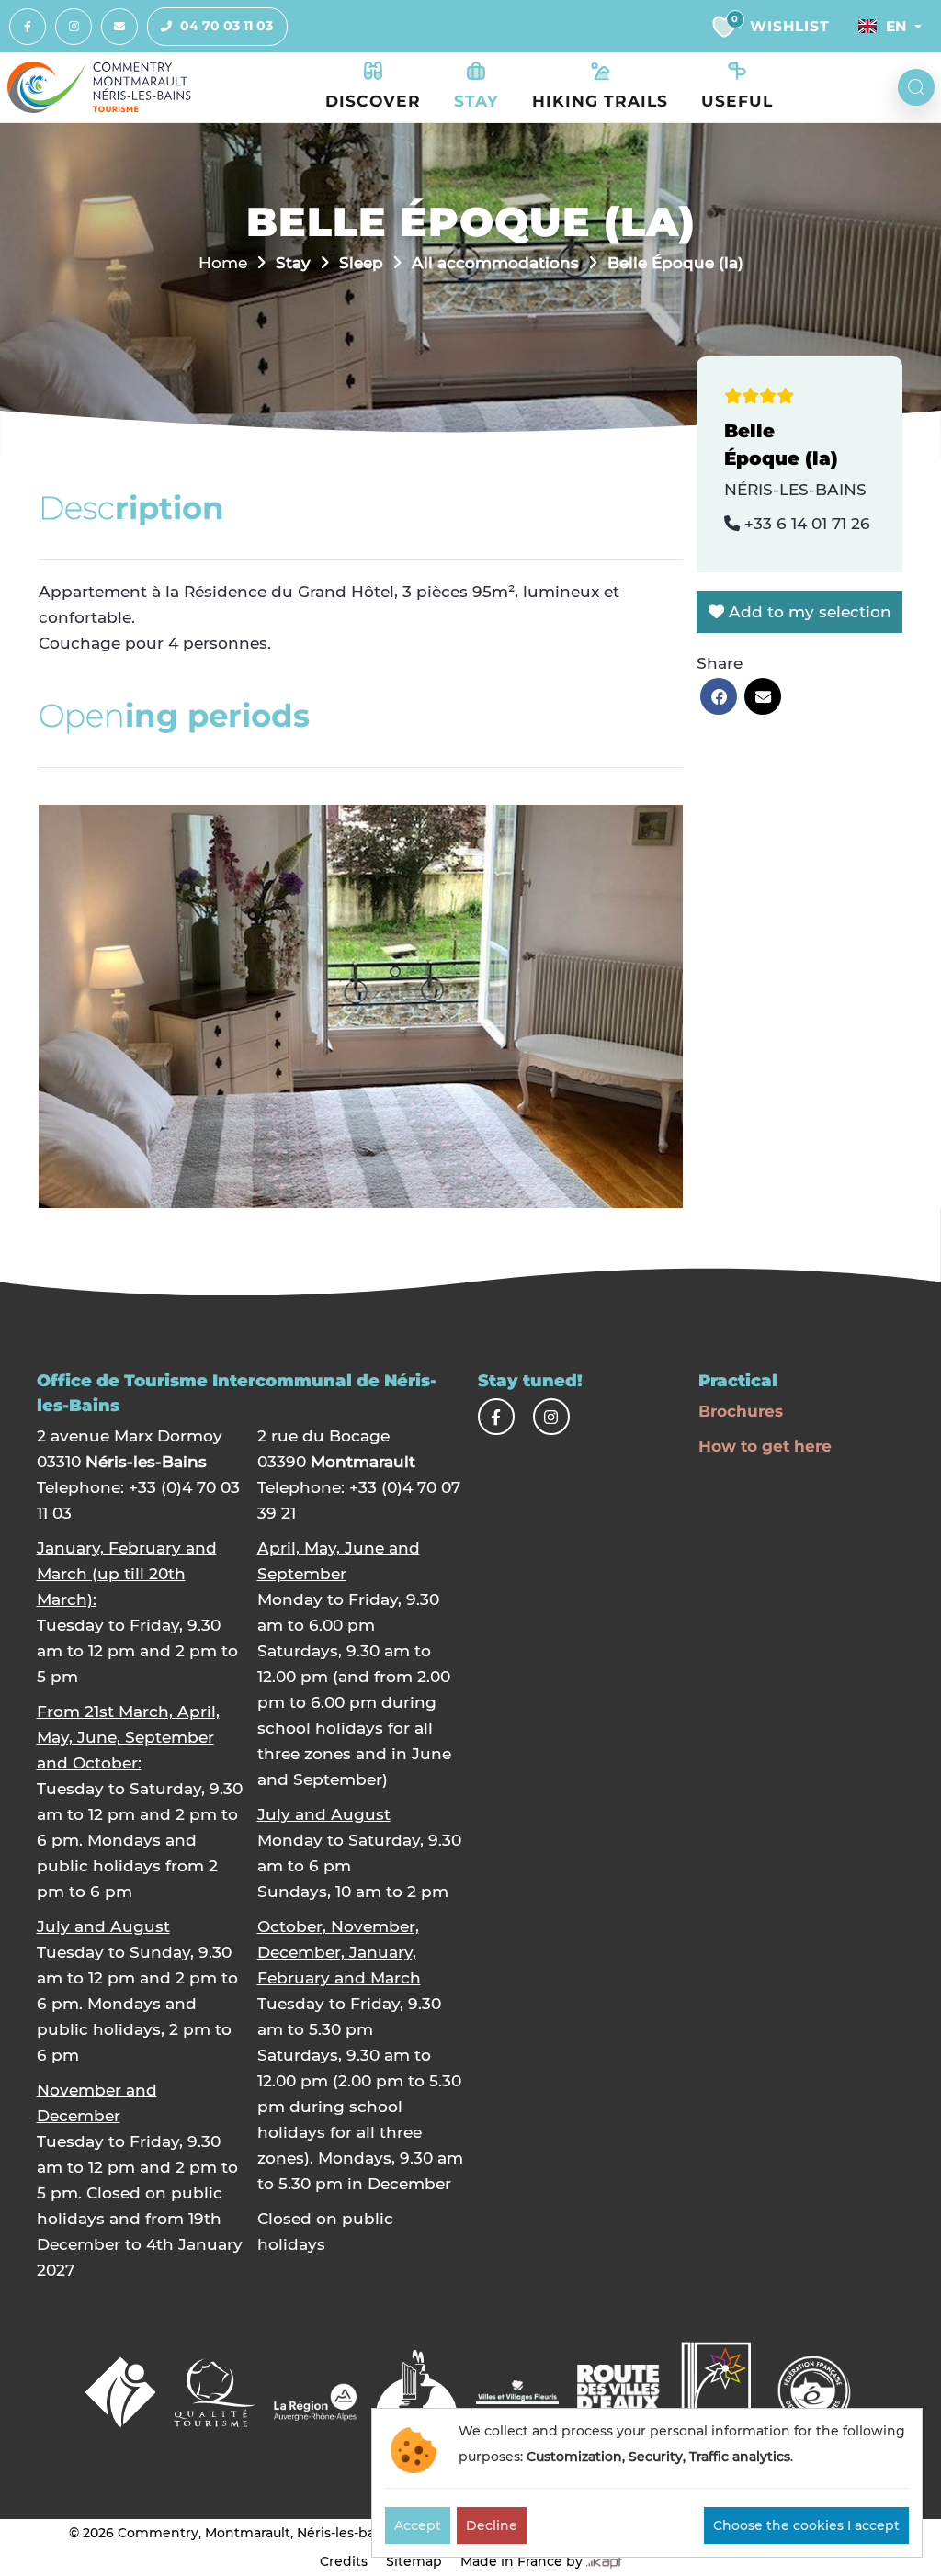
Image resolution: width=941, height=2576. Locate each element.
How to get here (765, 1446)
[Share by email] (763, 696)
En (896, 26)
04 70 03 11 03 (227, 26)
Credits (344, 2561)
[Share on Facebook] (719, 696)
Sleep (361, 262)
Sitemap (414, 2561)
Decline (492, 2525)
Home (223, 262)
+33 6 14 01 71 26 (805, 523)
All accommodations (495, 262)
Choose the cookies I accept (806, 2525)
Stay (293, 262)
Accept (418, 2525)
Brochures (741, 1411)
